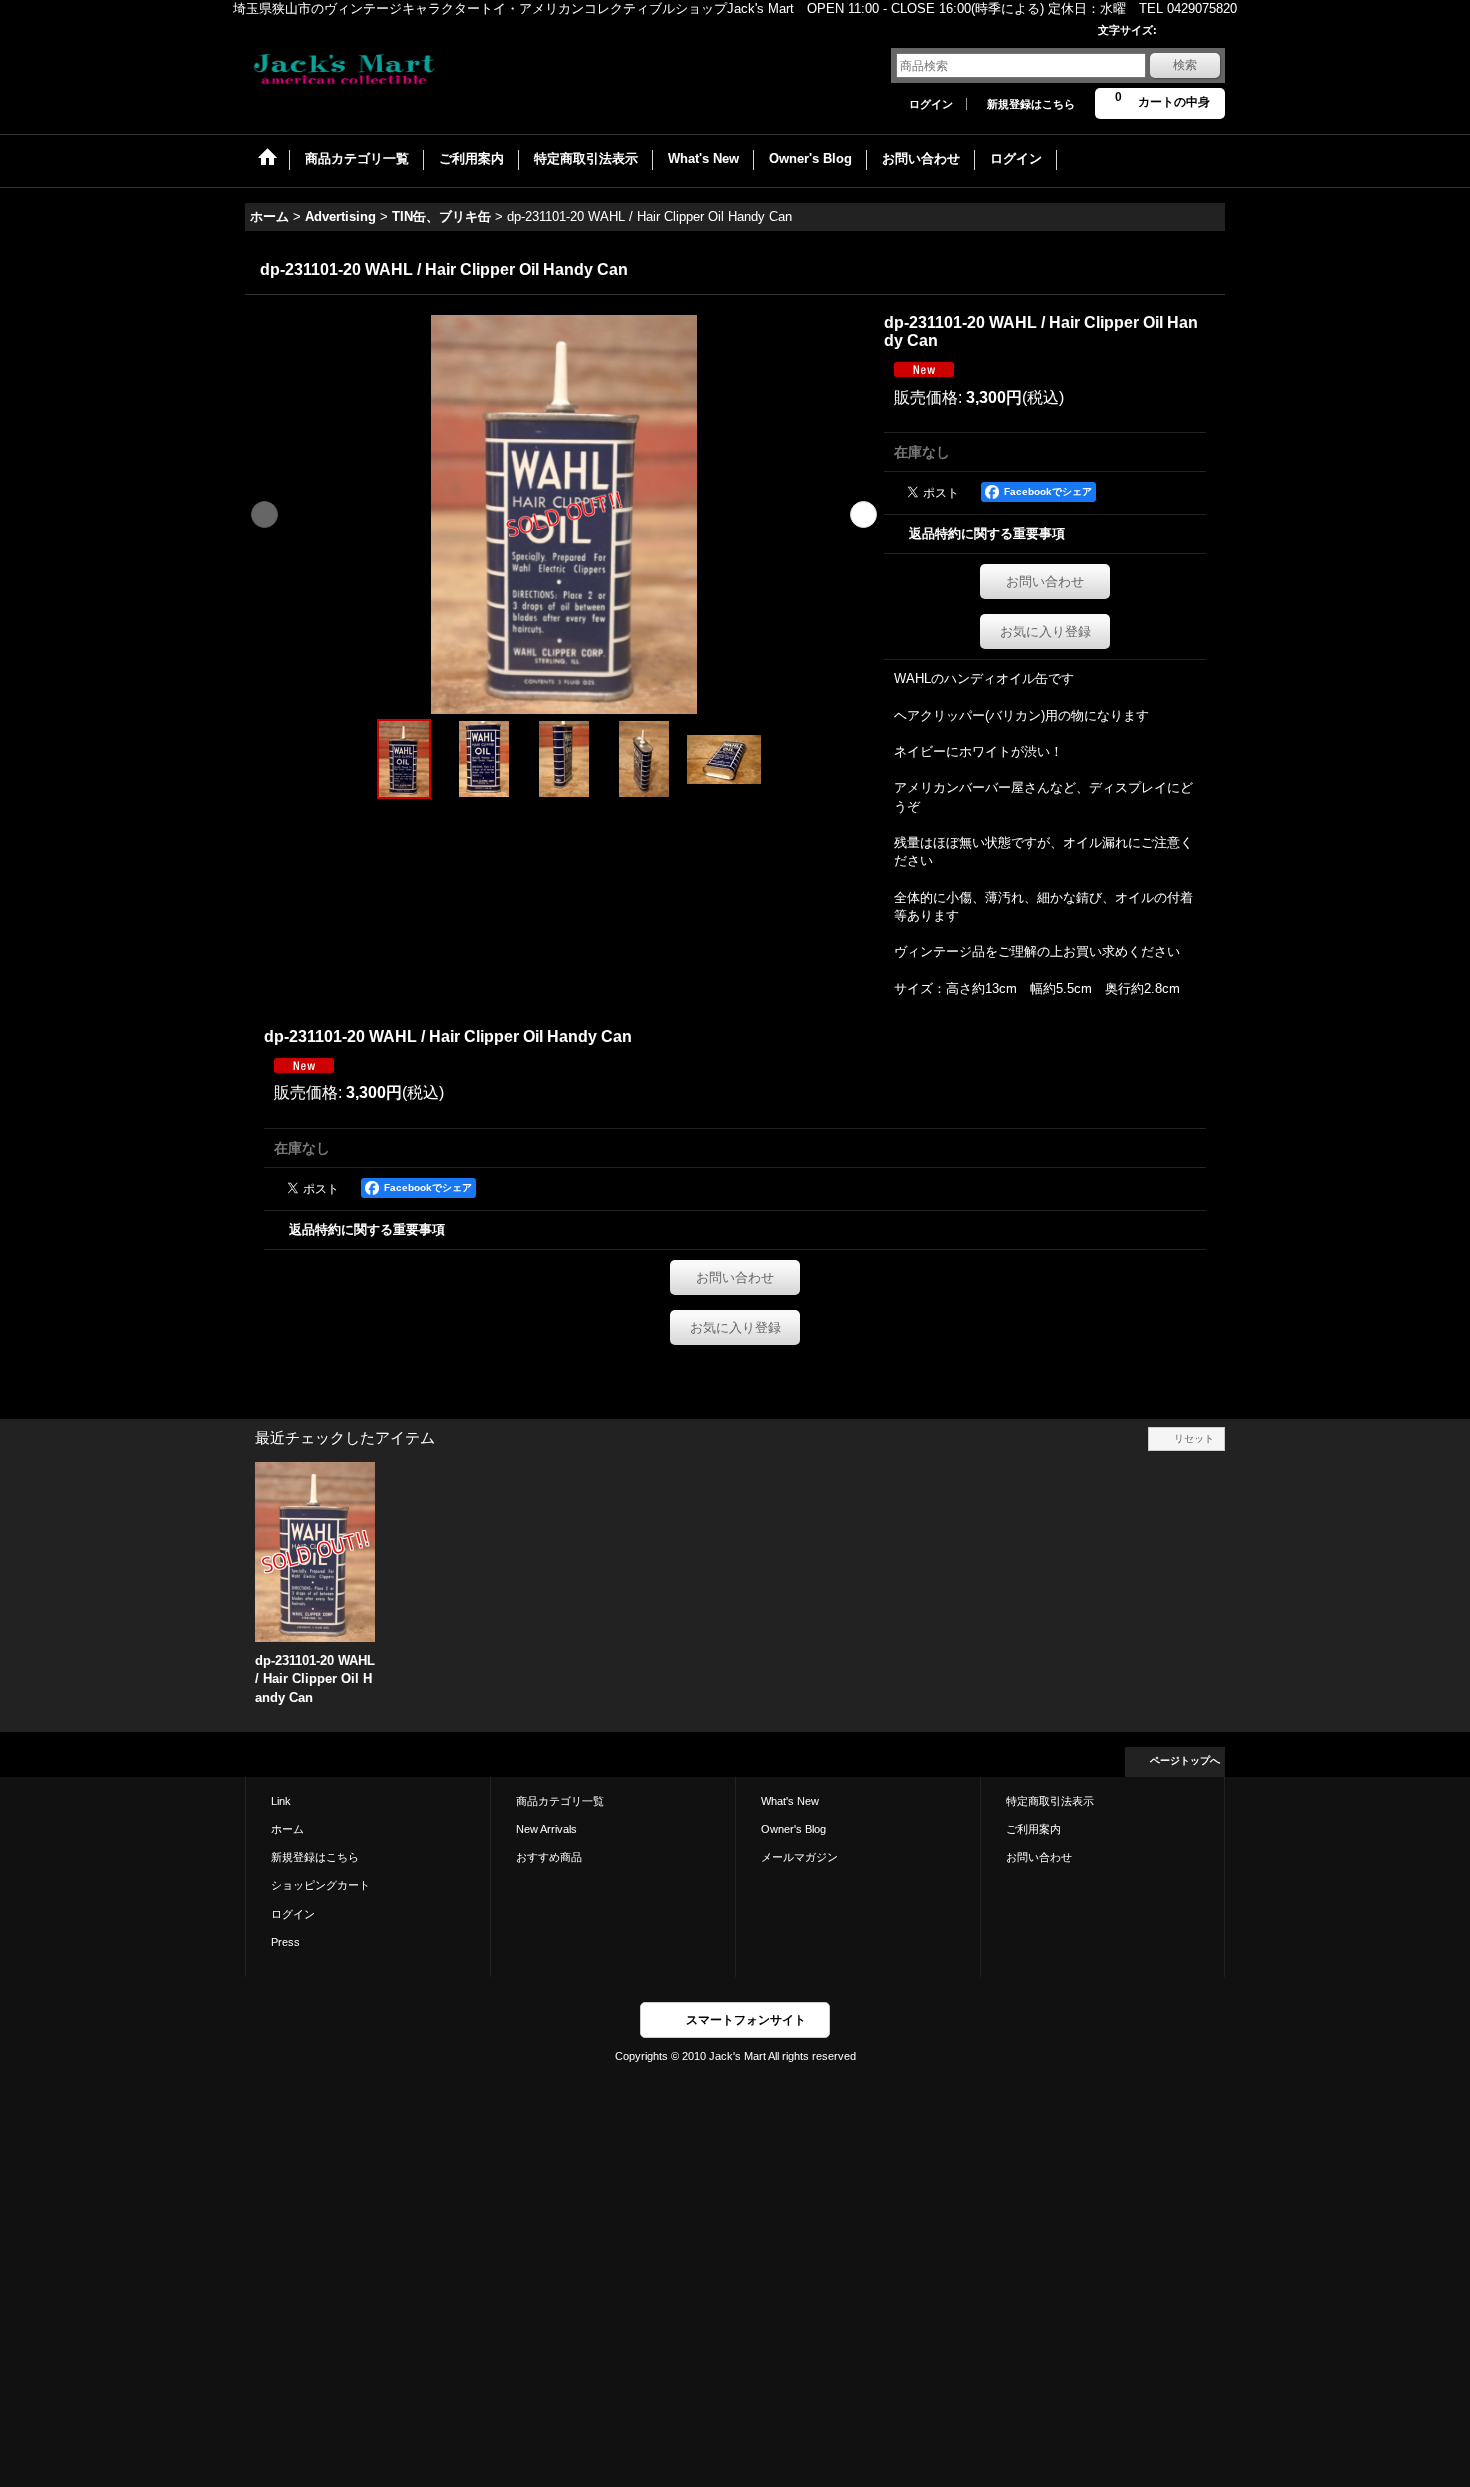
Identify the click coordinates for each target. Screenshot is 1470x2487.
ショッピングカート (320, 1885)
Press (285, 1942)
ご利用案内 (1033, 1829)
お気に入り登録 (1045, 631)
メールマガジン (799, 1857)
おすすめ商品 (549, 1857)
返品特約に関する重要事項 (987, 533)
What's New (790, 1801)
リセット (1194, 1438)
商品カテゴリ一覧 (560, 1801)
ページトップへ (1185, 1760)
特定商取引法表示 (1050, 1801)
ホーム (287, 1829)
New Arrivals (546, 1829)
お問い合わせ (1045, 581)
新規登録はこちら (1031, 104)
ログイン (931, 104)
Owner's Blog (793, 1829)
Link (281, 1801)
